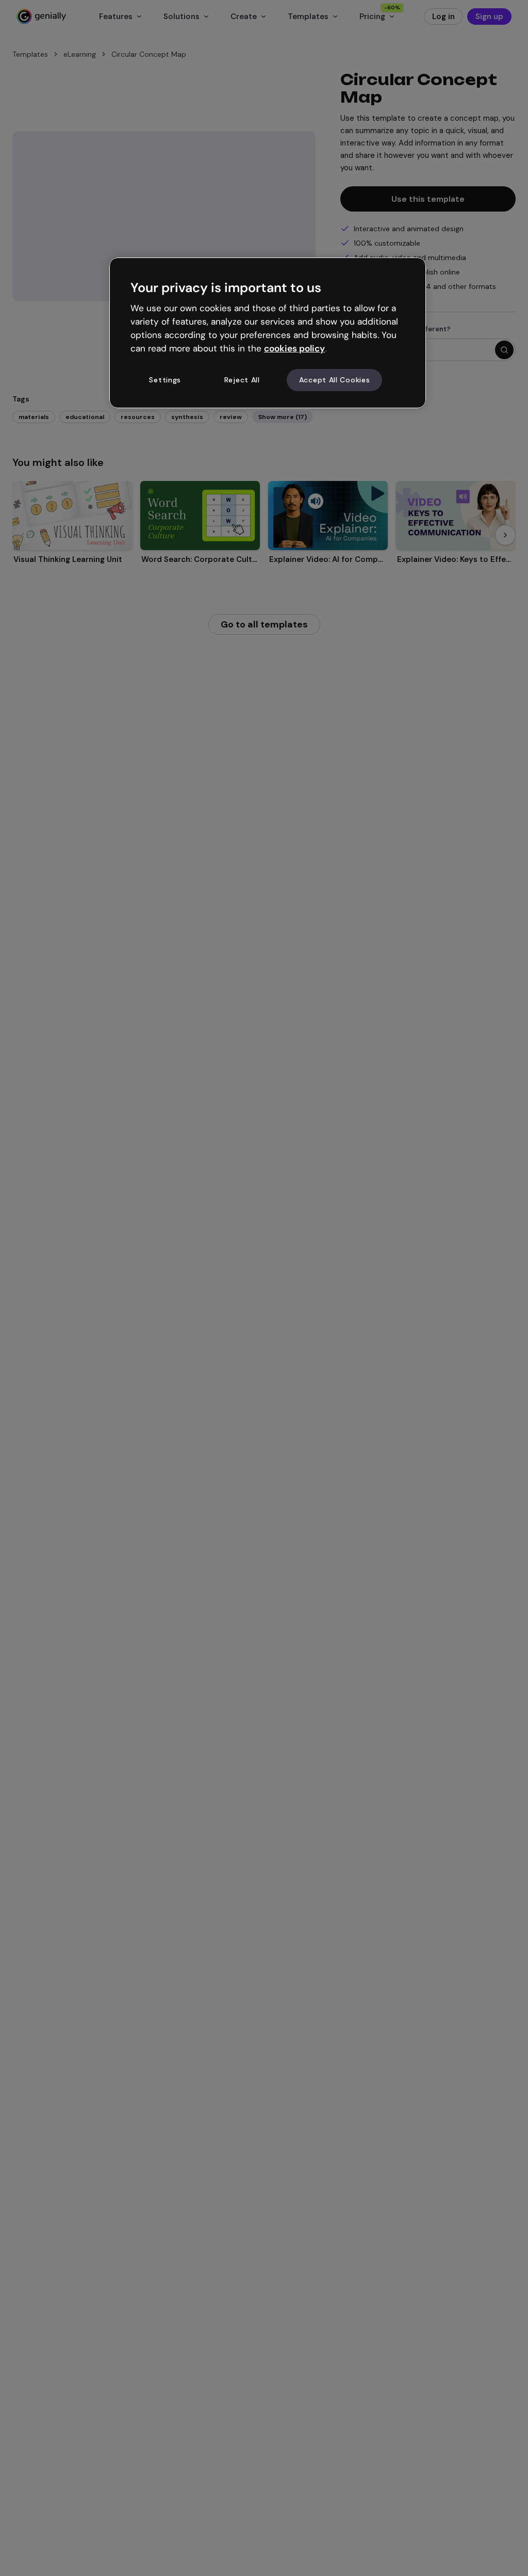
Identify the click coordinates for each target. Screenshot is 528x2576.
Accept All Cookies (335, 380)
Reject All (242, 380)
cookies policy (294, 348)
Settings (165, 380)
